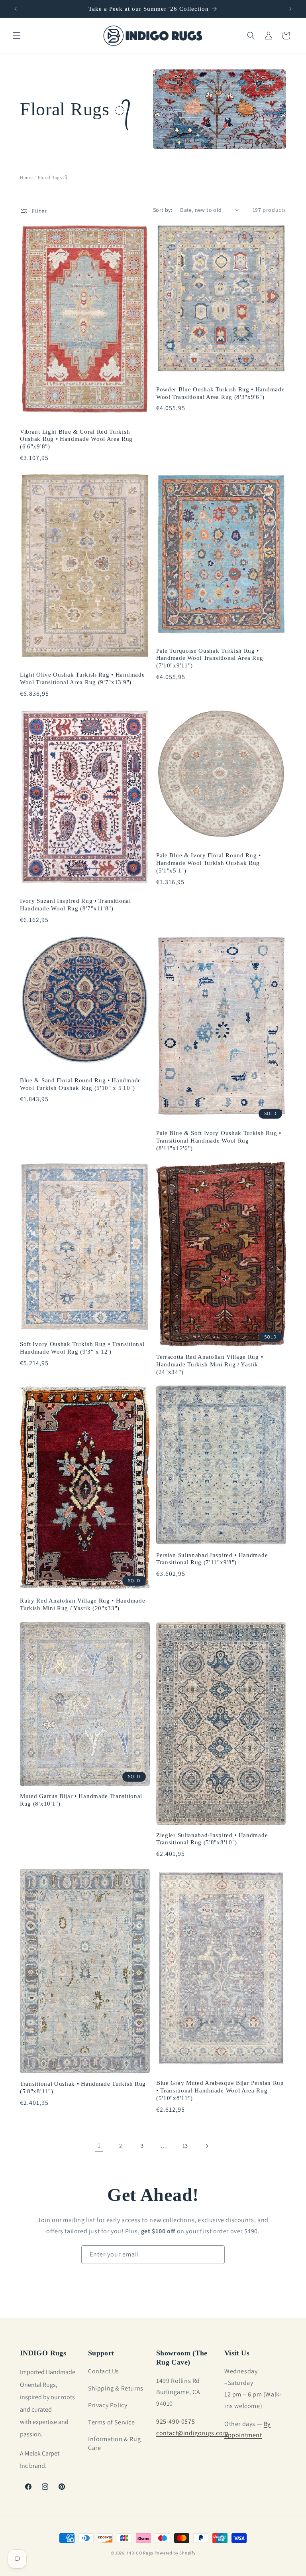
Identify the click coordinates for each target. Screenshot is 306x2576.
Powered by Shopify (175, 2553)
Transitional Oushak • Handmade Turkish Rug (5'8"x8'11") (83, 2087)
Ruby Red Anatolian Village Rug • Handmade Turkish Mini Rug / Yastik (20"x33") (82, 1604)
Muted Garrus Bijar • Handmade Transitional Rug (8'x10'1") (81, 1800)
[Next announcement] (290, 9)
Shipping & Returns (116, 2388)
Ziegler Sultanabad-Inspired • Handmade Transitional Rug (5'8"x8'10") (212, 1839)
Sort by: (163, 210)
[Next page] (207, 2146)
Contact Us (104, 2371)
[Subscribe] (216, 2255)
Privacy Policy (108, 2405)
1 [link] (99, 2145)
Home (26, 177)
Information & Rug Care (114, 2443)
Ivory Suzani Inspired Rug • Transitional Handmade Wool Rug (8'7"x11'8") (76, 905)
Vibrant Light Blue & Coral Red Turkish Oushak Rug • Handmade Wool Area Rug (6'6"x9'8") (76, 439)
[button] (17, 36)
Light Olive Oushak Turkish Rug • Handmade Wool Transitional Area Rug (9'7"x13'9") (82, 678)
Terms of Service (112, 2422)
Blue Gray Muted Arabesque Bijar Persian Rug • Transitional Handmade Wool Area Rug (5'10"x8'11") (220, 2090)
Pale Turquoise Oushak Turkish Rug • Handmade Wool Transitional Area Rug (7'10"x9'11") (210, 658)
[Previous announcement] (16, 9)
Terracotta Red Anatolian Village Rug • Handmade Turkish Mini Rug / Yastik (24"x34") (210, 1364)
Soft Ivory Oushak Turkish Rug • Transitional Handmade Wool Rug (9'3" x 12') (82, 1348)
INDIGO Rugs (140, 2553)
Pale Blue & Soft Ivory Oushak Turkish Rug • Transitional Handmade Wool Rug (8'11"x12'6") (219, 1141)
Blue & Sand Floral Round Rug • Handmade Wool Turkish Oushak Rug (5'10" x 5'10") (80, 1084)
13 (185, 2146)
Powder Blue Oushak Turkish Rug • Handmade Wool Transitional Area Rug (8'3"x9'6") (220, 393)
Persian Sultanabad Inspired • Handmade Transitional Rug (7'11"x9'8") (212, 1559)
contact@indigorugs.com (192, 2433)
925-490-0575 (176, 2421)
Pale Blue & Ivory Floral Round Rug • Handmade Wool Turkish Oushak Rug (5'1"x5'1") (209, 863)
